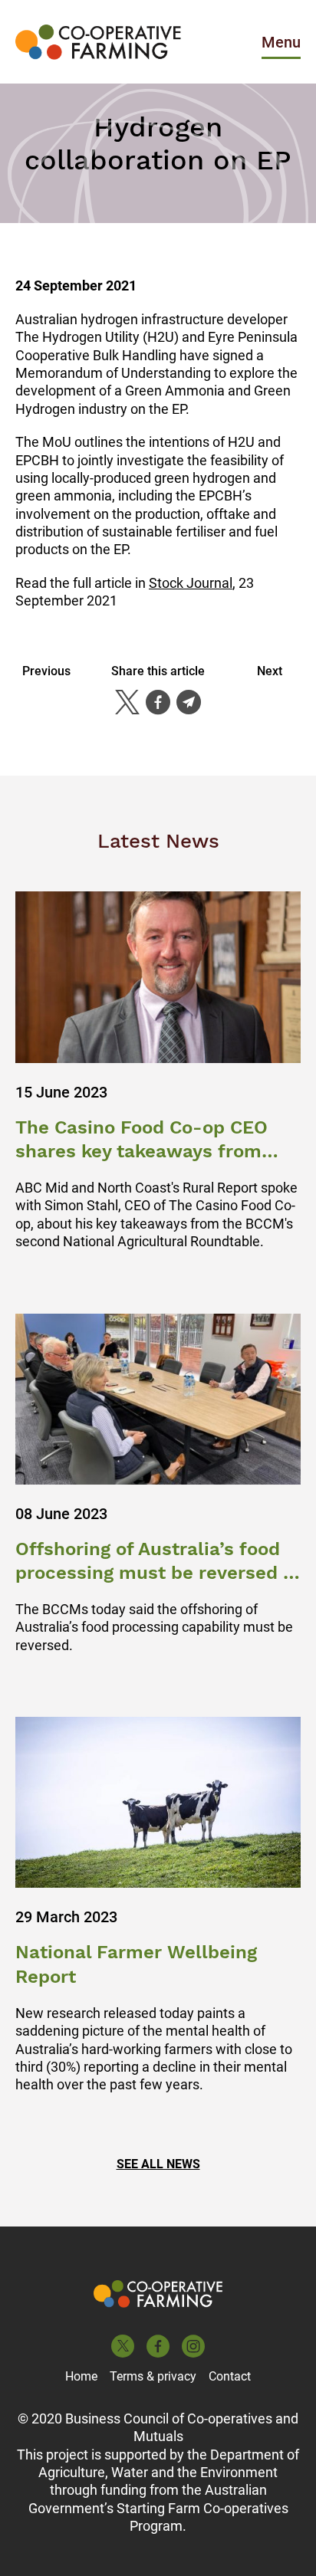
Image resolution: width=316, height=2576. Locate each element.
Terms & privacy (153, 2376)
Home (81, 2376)
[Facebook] (158, 702)
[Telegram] (189, 702)
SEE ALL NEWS (158, 2164)
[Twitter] (127, 702)
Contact (230, 2376)
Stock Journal (191, 583)
